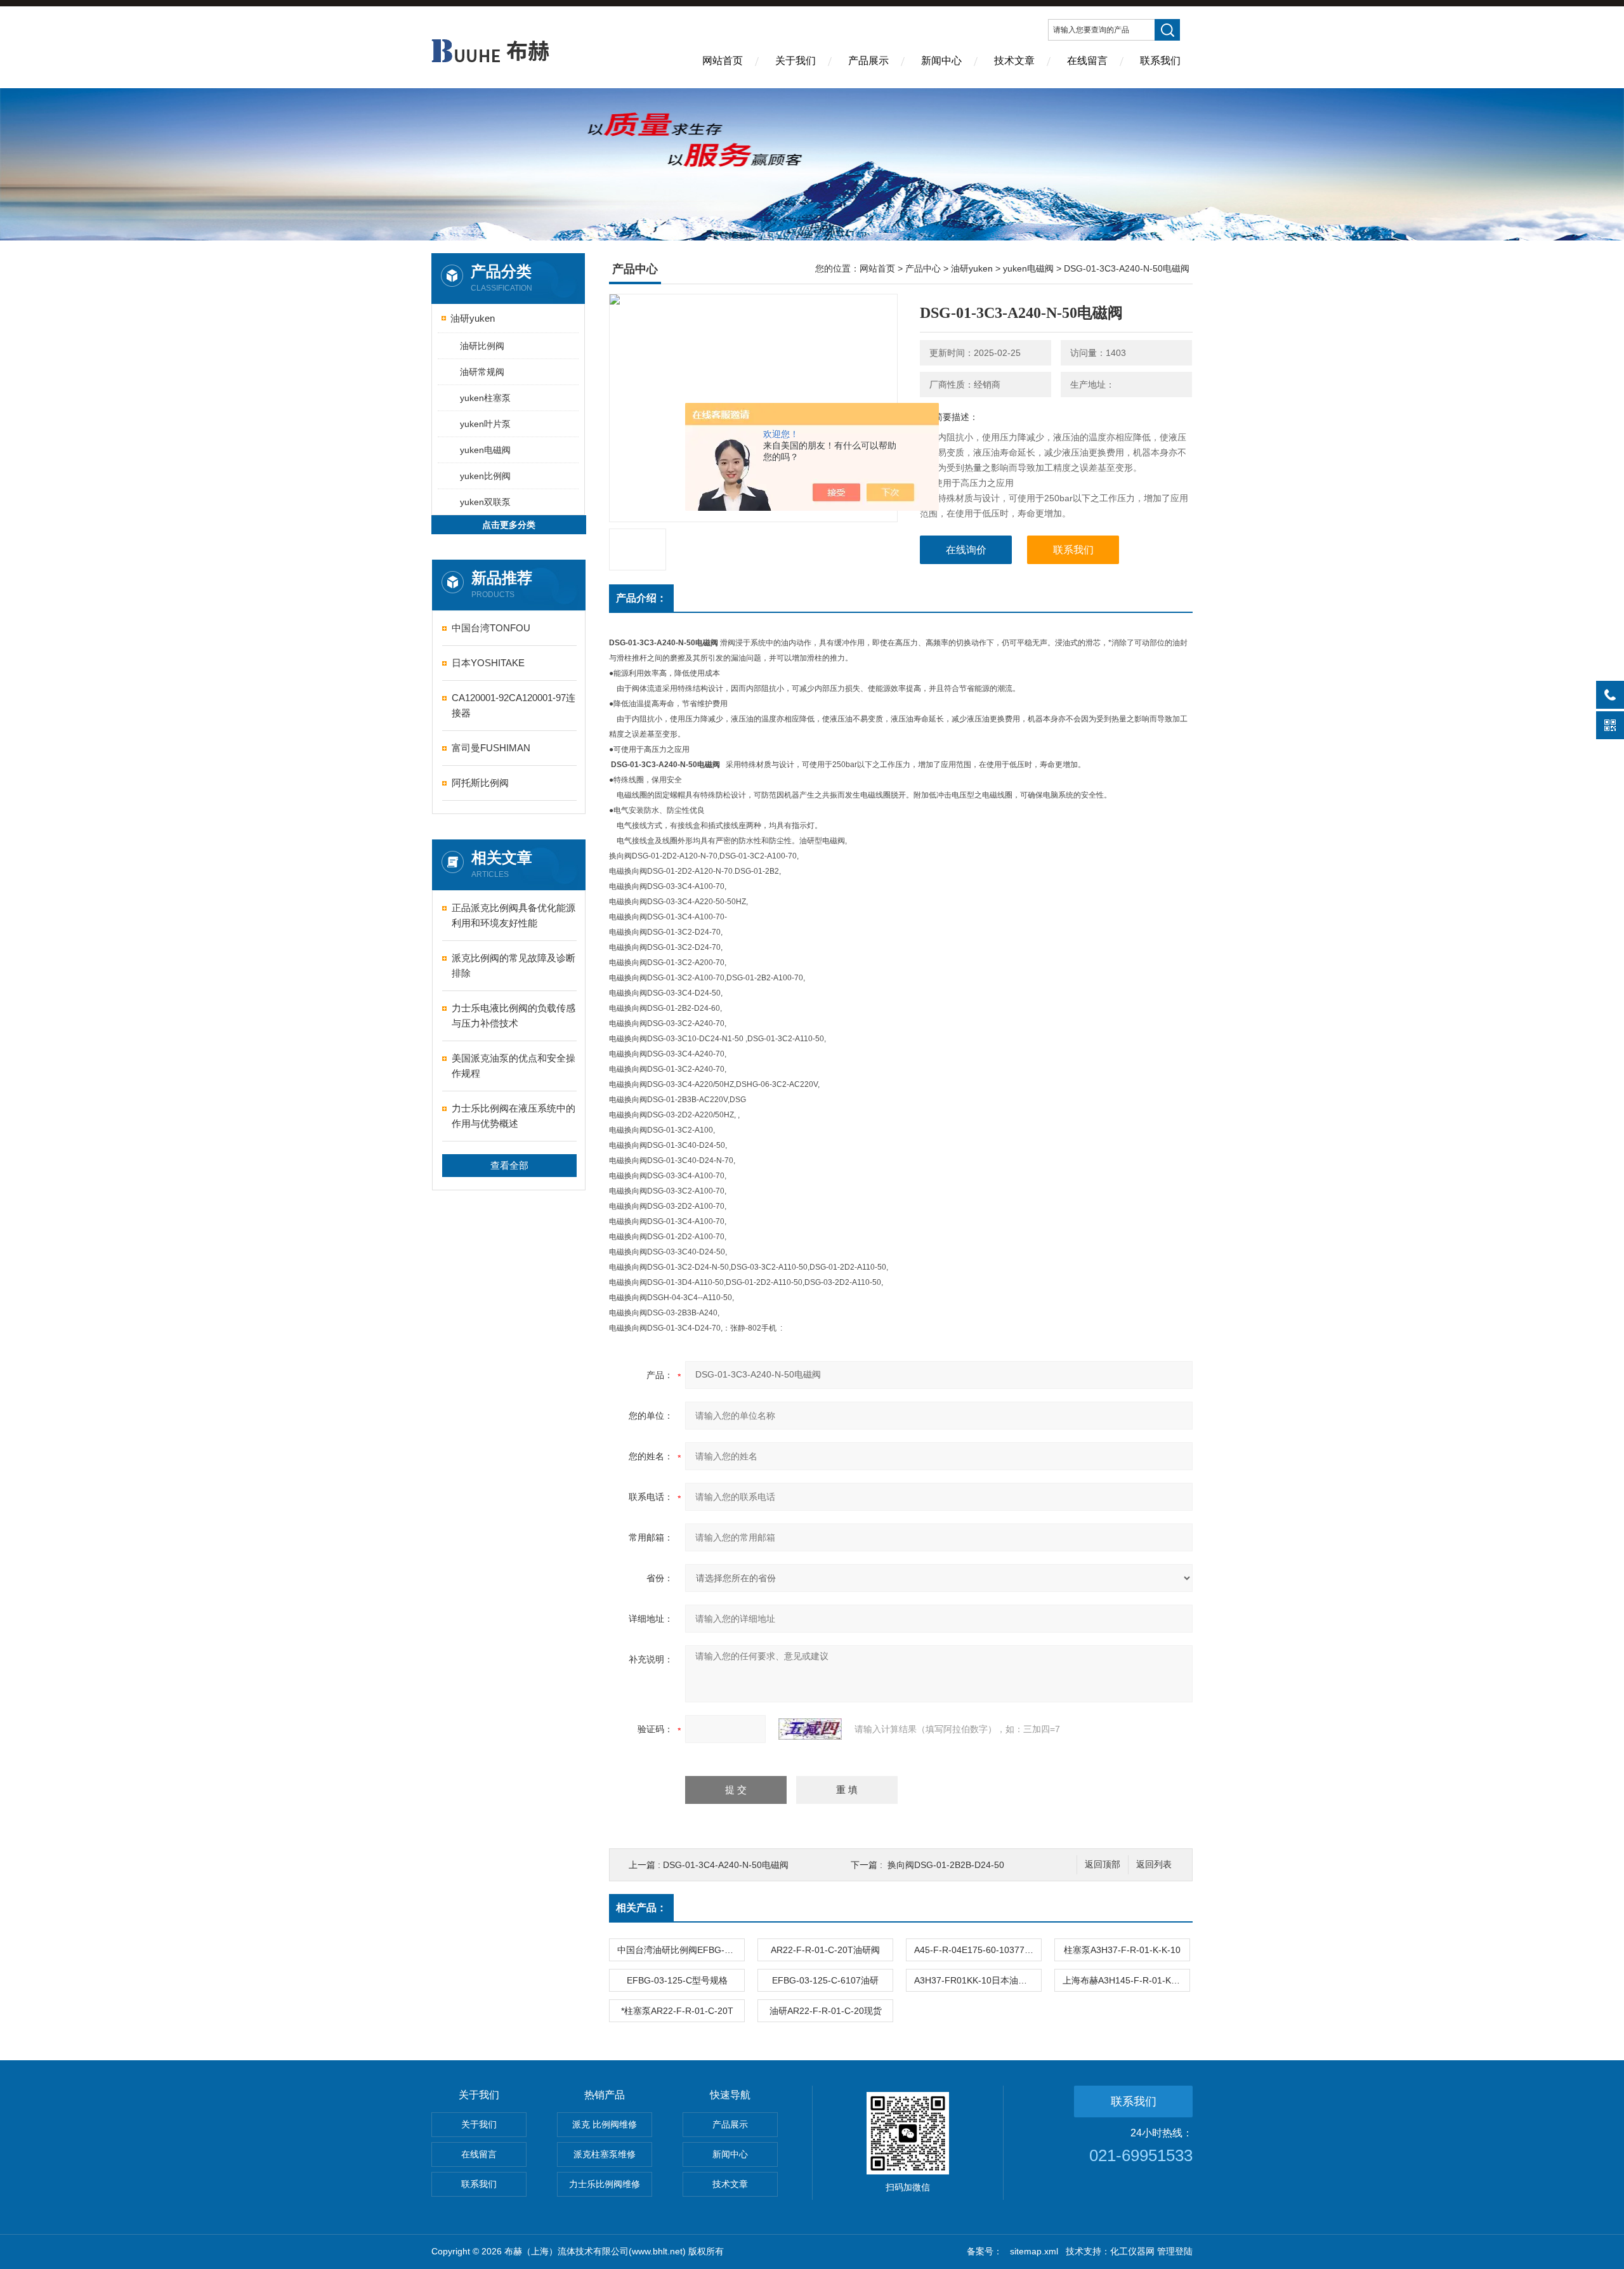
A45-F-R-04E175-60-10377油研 (978, 1950)
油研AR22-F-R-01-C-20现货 (826, 2011)
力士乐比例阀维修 (605, 2184)
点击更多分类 (509, 525)
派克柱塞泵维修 (605, 2154)
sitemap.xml (1034, 2251)
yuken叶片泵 (485, 424)
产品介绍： (641, 598)
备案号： (985, 2251)
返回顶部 (1103, 1865)
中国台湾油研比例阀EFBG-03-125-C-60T (681, 1950)
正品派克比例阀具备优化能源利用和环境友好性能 (514, 915)
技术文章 (1014, 61)
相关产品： (641, 1908)
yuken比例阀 (485, 476)
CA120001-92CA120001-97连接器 (514, 705)
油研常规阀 (482, 372)
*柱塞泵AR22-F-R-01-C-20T (677, 2011)
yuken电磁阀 (485, 450)
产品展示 (868, 61)
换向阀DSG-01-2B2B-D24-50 (946, 1865)
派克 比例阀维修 (605, 2124)
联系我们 (1160, 61)
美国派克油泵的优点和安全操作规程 (514, 1066)
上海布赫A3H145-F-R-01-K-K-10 (1126, 1980)
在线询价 (966, 550)
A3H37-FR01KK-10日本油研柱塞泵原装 (978, 1980)
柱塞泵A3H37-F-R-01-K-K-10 (1122, 1950)
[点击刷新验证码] (810, 1729)
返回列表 (1154, 1865)
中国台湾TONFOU (491, 628)
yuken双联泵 (485, 502)
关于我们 (796, 61)
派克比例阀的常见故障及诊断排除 (514, 965)
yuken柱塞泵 (485, 398)
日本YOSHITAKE (488, 663)
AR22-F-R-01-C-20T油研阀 (825, 1950)
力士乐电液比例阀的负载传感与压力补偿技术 (514, 1016)
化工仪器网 (1132, 2251)
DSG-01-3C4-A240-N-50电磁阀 (726, 1865)
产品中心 (923, 268)
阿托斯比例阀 (480, 783)
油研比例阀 (482, 346)
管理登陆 (1175, 2251)
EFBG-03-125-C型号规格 (677, 1980)
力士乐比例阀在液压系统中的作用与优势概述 (514, 1116)
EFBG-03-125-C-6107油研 (825, 1980)
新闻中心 (941, 61)
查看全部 (509, 1165)
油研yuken (473, 318)
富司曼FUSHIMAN (491, 748)
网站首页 (723, 61)
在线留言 (1087, 61)
